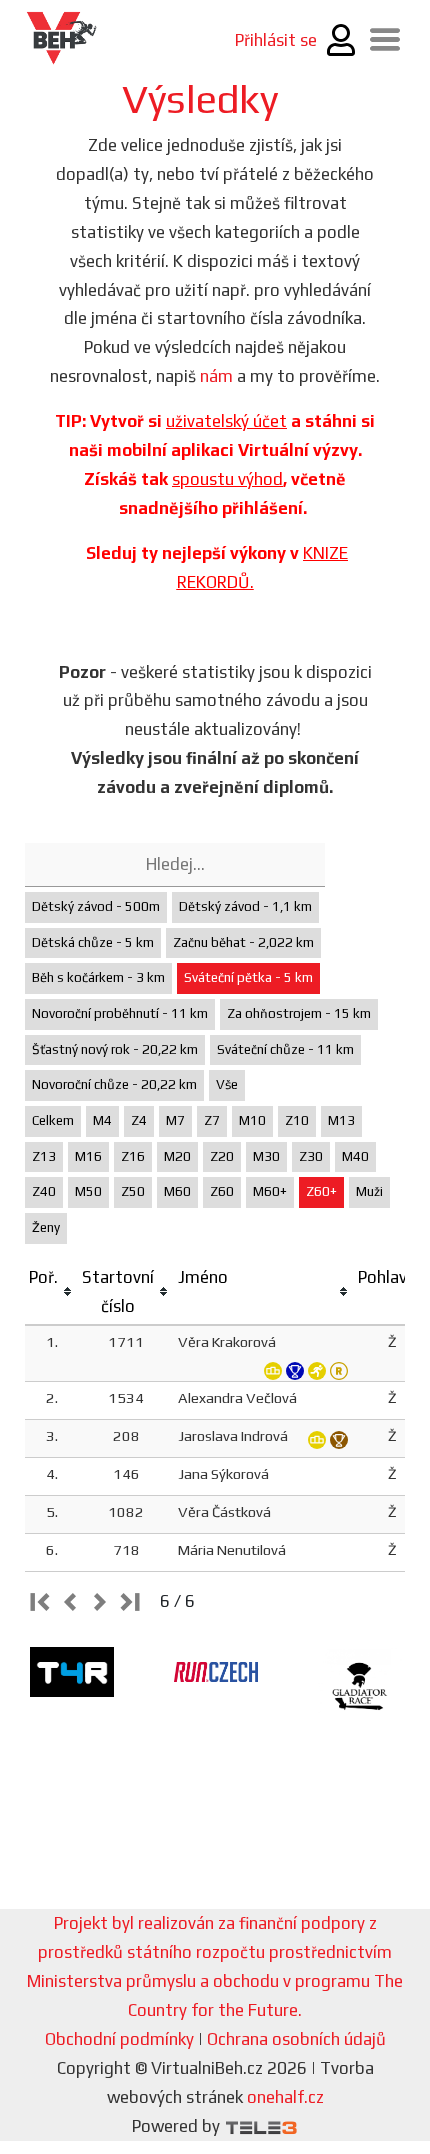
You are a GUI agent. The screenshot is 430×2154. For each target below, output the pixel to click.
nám (216, 376)
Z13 (44, 1156)
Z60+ (321, 1191)
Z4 (139, 1120)
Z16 (133, 1156)
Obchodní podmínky (119, 2039)
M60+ (270, 1191)
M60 (177, 1191)
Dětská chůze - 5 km (93, 942)
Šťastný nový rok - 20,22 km (115, 1049)
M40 (355, 1156)
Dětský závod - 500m (96, 906)
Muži (369, 1191)
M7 (175, 1120)
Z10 (297, 1120)
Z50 (133, 1191)
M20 (177, 1156)
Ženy (46, 1227)
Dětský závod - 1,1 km (245, 906)
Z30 (311, 1156)
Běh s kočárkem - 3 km (98, 977)
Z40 (44, 1191)
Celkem (53, 1120)
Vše (227, 1084)
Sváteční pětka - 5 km (248, 977)
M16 (88, 1156)
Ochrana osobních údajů (296, 2039)
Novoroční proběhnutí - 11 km (120, 1013)
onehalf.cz (285, 2097)
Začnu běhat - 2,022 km (243, 942)
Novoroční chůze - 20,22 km (114, 1084)
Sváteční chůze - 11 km (285, 1049)
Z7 (212, 1120)
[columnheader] (51, 1292)
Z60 (222, 1191)
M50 (88, 1191)
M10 (252, 1120)
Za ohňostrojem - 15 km (299, 1013)
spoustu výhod (227, 479)
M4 (102, 1120)
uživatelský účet (226, 421)
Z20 (222, 1156)
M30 (266, 1156)
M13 (341, 1120)
